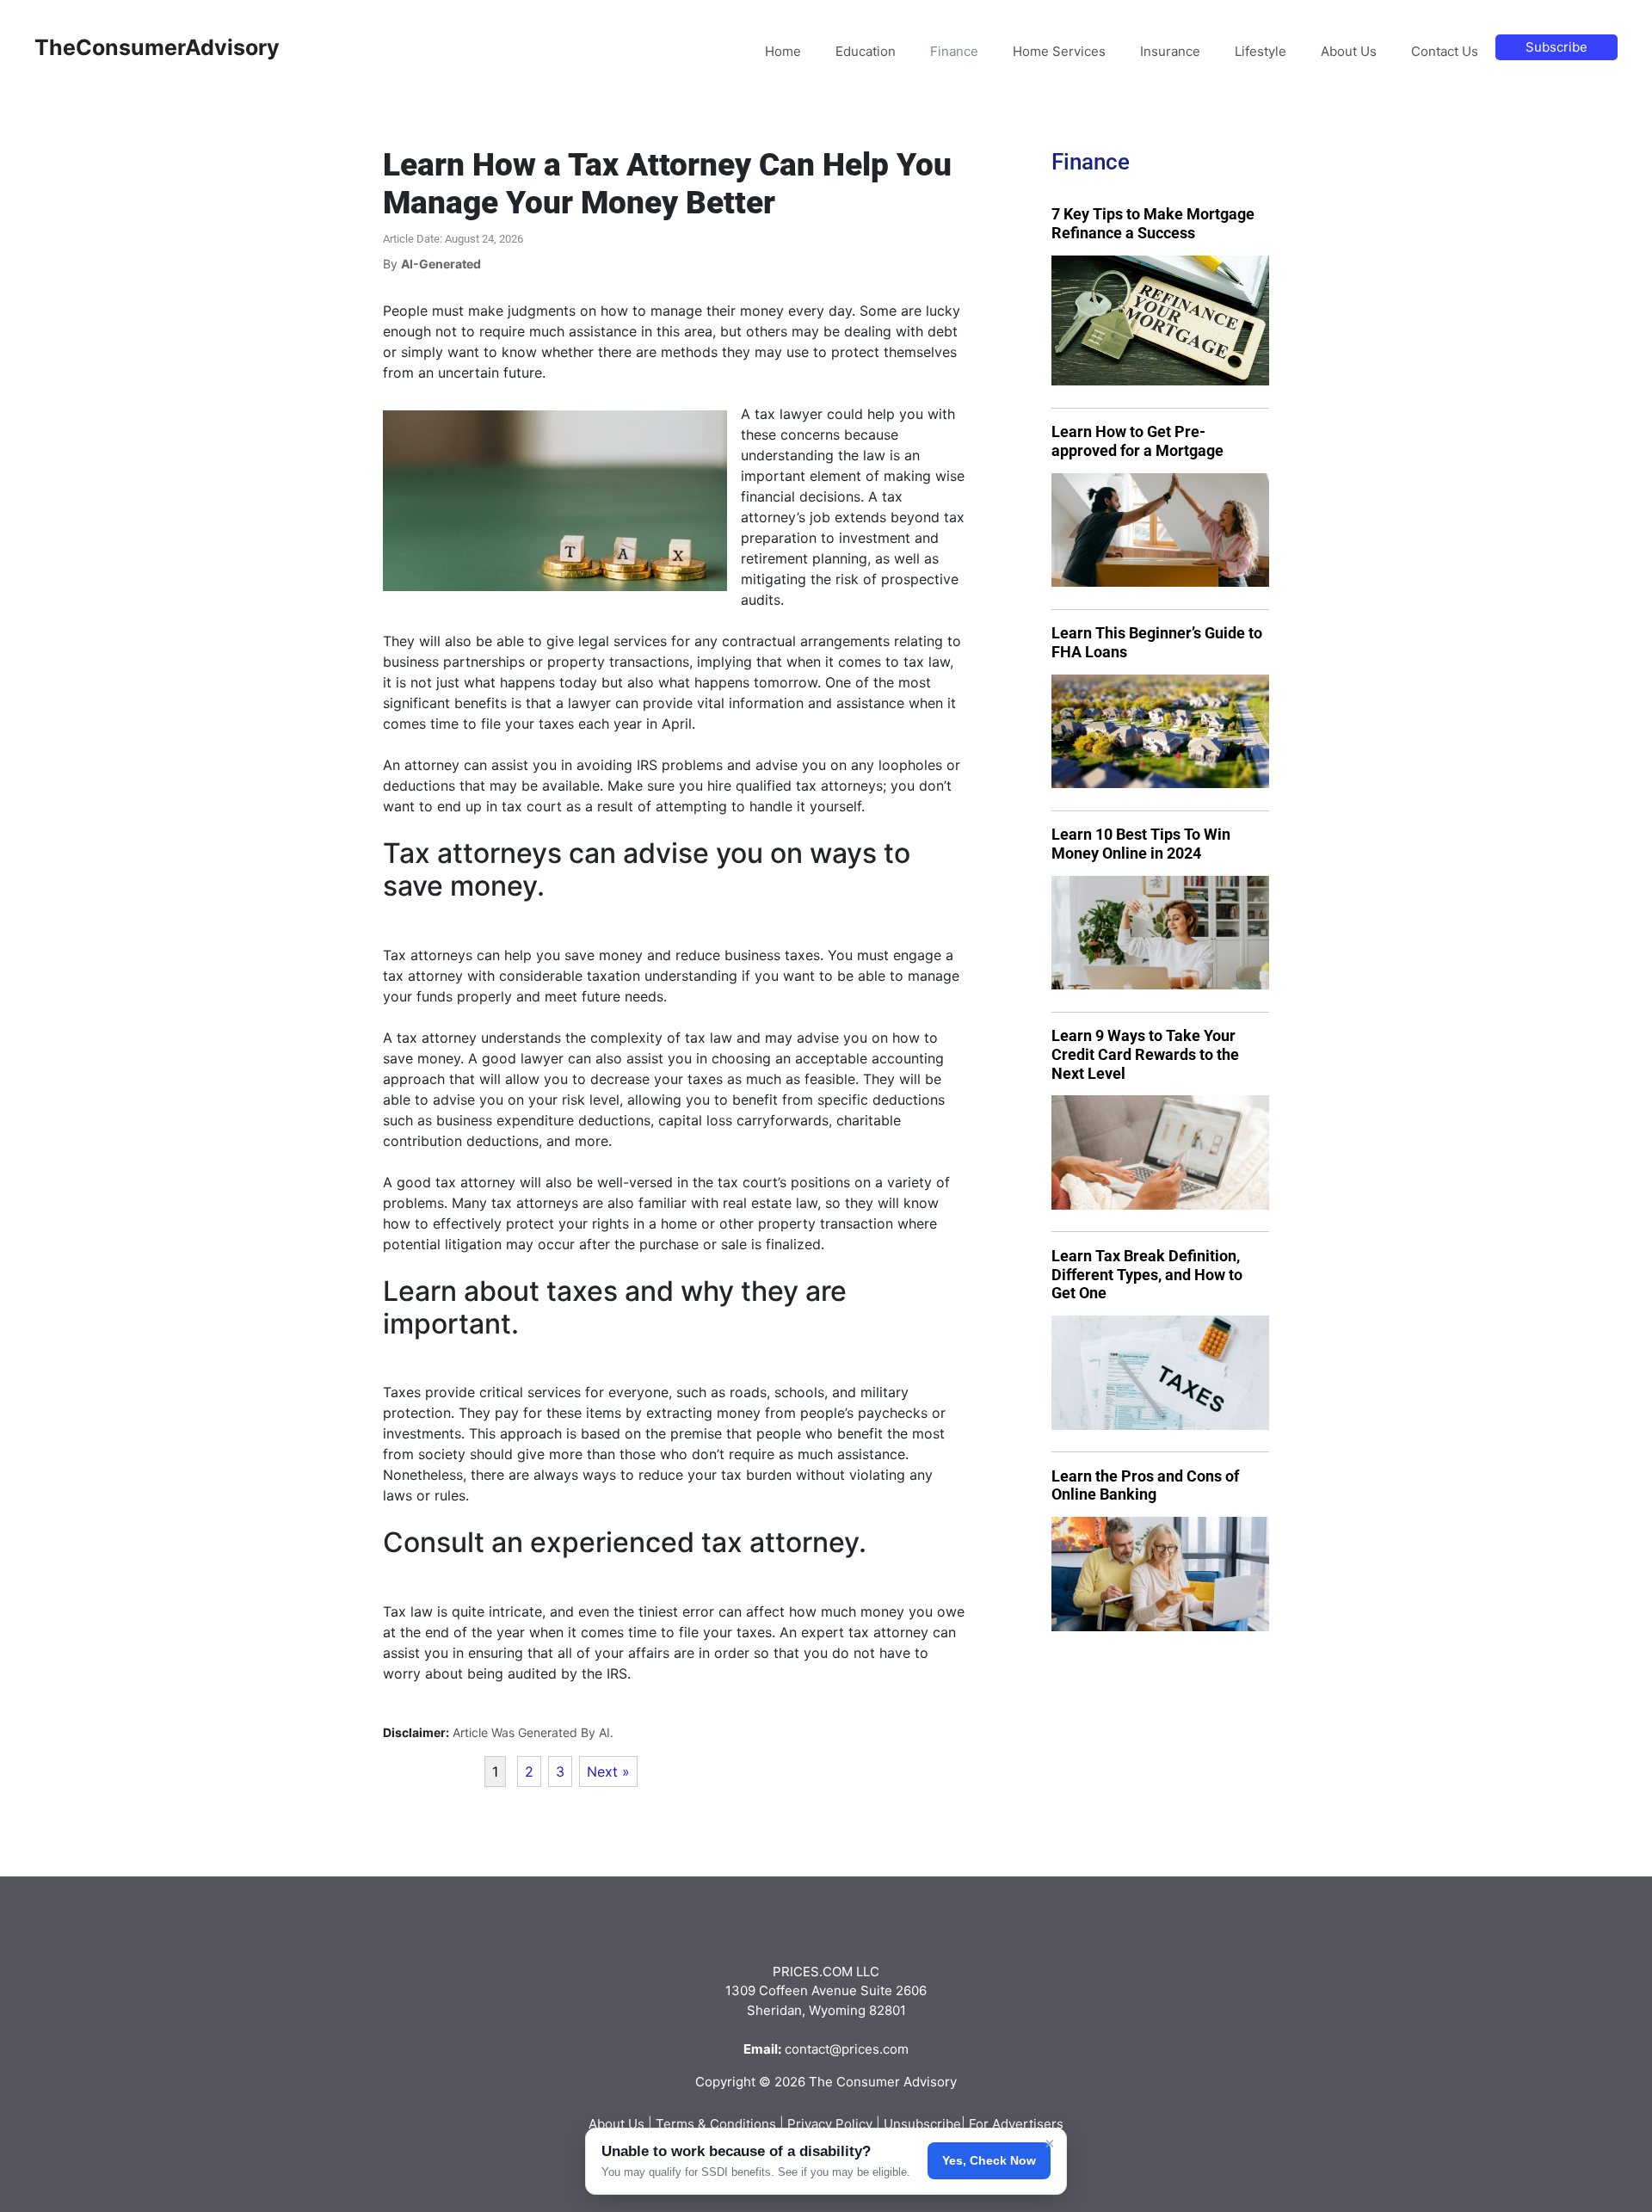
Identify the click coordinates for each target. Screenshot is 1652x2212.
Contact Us (1445, 51)
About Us (1349, 51)
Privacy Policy (830, 2124)
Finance (954, 51)
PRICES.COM (813, 1972)
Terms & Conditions (716, 2124)
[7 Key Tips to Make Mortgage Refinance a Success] (1160, 321)
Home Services (1059, 51)
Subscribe (1556, 47)
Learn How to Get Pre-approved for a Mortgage (1137, 441)
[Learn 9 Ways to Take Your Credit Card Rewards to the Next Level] (1160, 1152)
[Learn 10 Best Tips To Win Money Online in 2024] (1160, 933)
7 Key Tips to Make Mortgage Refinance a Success (1153, 223)
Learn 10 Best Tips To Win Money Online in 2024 (1141, 844)
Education (866, 51)
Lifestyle (1261, 51)
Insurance (1170, 51)
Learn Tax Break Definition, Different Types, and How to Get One (1147, 1274)
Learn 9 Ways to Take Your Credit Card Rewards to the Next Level (1145, 1054)
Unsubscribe (922, 2124)
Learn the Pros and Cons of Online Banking (1145, 1485)
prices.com (875, 2049)
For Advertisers (1016, 2124)
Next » (608, 1771)
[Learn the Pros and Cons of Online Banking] (1160, 1574)
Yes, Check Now (989, 2160)
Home (783, 51)
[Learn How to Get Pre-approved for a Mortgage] (1160, 530)
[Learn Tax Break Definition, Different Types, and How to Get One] (1160, 1373)
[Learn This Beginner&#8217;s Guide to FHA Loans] (1160, 732)
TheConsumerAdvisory (157, 47)
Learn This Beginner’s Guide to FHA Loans (1157, 642)
